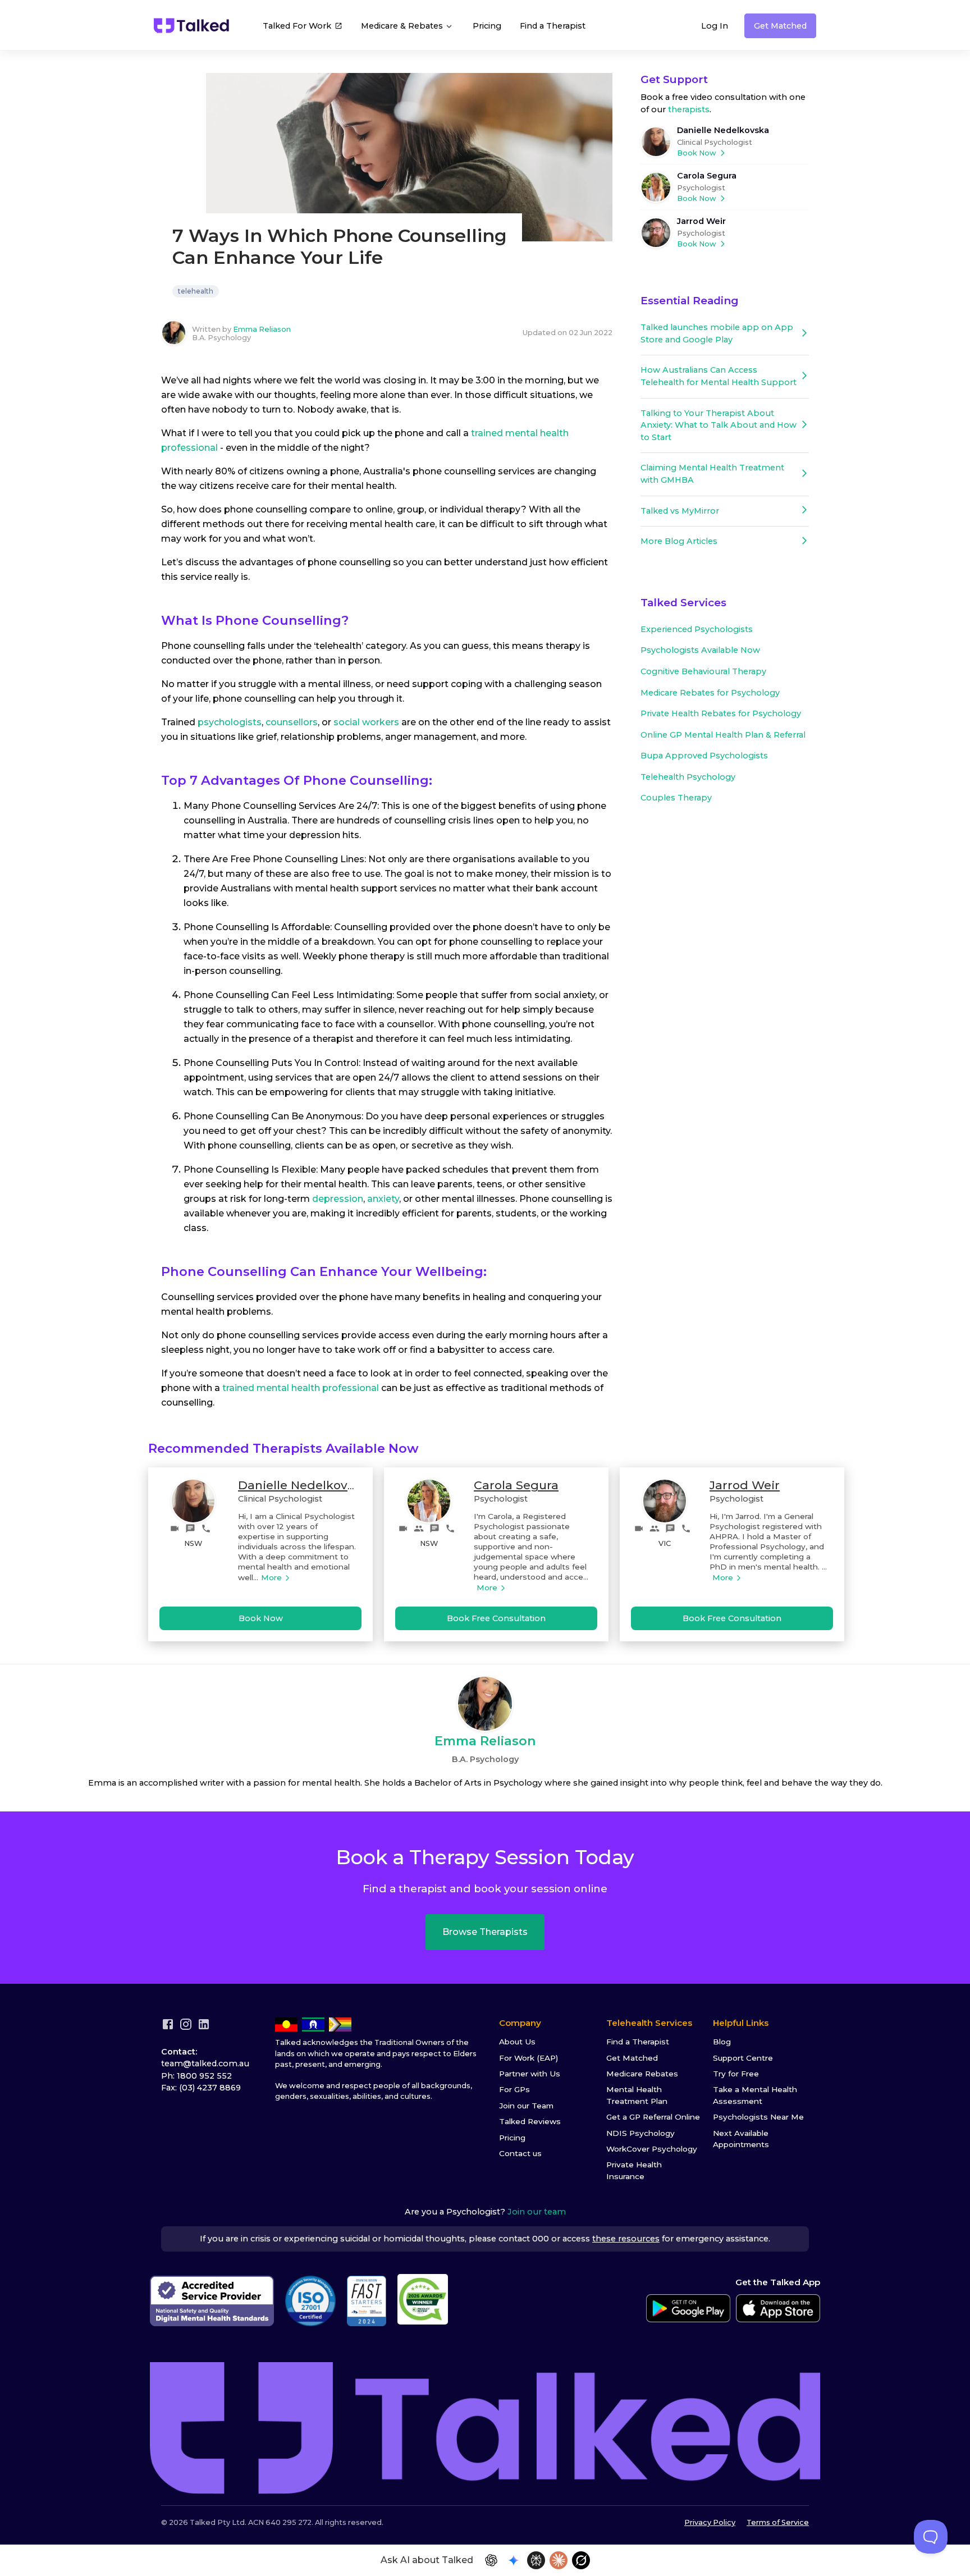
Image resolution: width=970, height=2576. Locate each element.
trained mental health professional (301, 1388)
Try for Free (736, 2074)
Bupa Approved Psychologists (704, 756)
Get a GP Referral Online (653, 2117)
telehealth (196, 291)
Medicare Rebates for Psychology (710, 693)
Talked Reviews (530, 2121)
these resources (626, 2239)
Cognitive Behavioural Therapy (703, 671)
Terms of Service (778, 2522)
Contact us (520, 2153)
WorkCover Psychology (652, 2149)
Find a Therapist (553, 26)
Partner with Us (530, 2074)
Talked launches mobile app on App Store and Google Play (717, 333)
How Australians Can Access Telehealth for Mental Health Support (719, 376)
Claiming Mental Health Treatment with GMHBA (712, 474)
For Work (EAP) (529, 2058)
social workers (366, 722)
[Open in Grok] (581, 2560)
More (271, 1577)
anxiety (383, 1199)
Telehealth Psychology (688, 777)
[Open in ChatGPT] (491, 2560)
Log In (715, 26)
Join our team (537, 2212)
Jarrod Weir (701, 221)
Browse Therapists (485, 1932)
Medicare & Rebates (403, 26)
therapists (689, 109)
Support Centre (743, 2058)
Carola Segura (707, 176)
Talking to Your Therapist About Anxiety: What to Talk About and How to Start (719, 425)
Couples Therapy (676, 798)
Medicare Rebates (642, 2074)
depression (338, 1199)
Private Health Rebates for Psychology (721, 713)
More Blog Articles (679, 541)
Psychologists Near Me (758, 2117)
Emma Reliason (262, 329)
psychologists (230, 722)
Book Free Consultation (496, 1618)
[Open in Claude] (559, 2560)
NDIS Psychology (640, 2133)
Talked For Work (297, 26)
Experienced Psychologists (697, 629)
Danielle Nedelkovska (723, 130)
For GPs (514, 2089)
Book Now (697, 153)
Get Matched (780, 26)
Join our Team (526, 2106)
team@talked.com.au (205, 2063)
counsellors (292, 722)
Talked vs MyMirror (680, 511)
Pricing (487, 26)
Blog (722, 2042)
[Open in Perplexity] (536, 2560)
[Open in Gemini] (514, 2560)
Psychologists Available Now (700, 650)
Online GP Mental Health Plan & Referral (723, 735)
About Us (517, 2042)
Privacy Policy (710, 2522)
